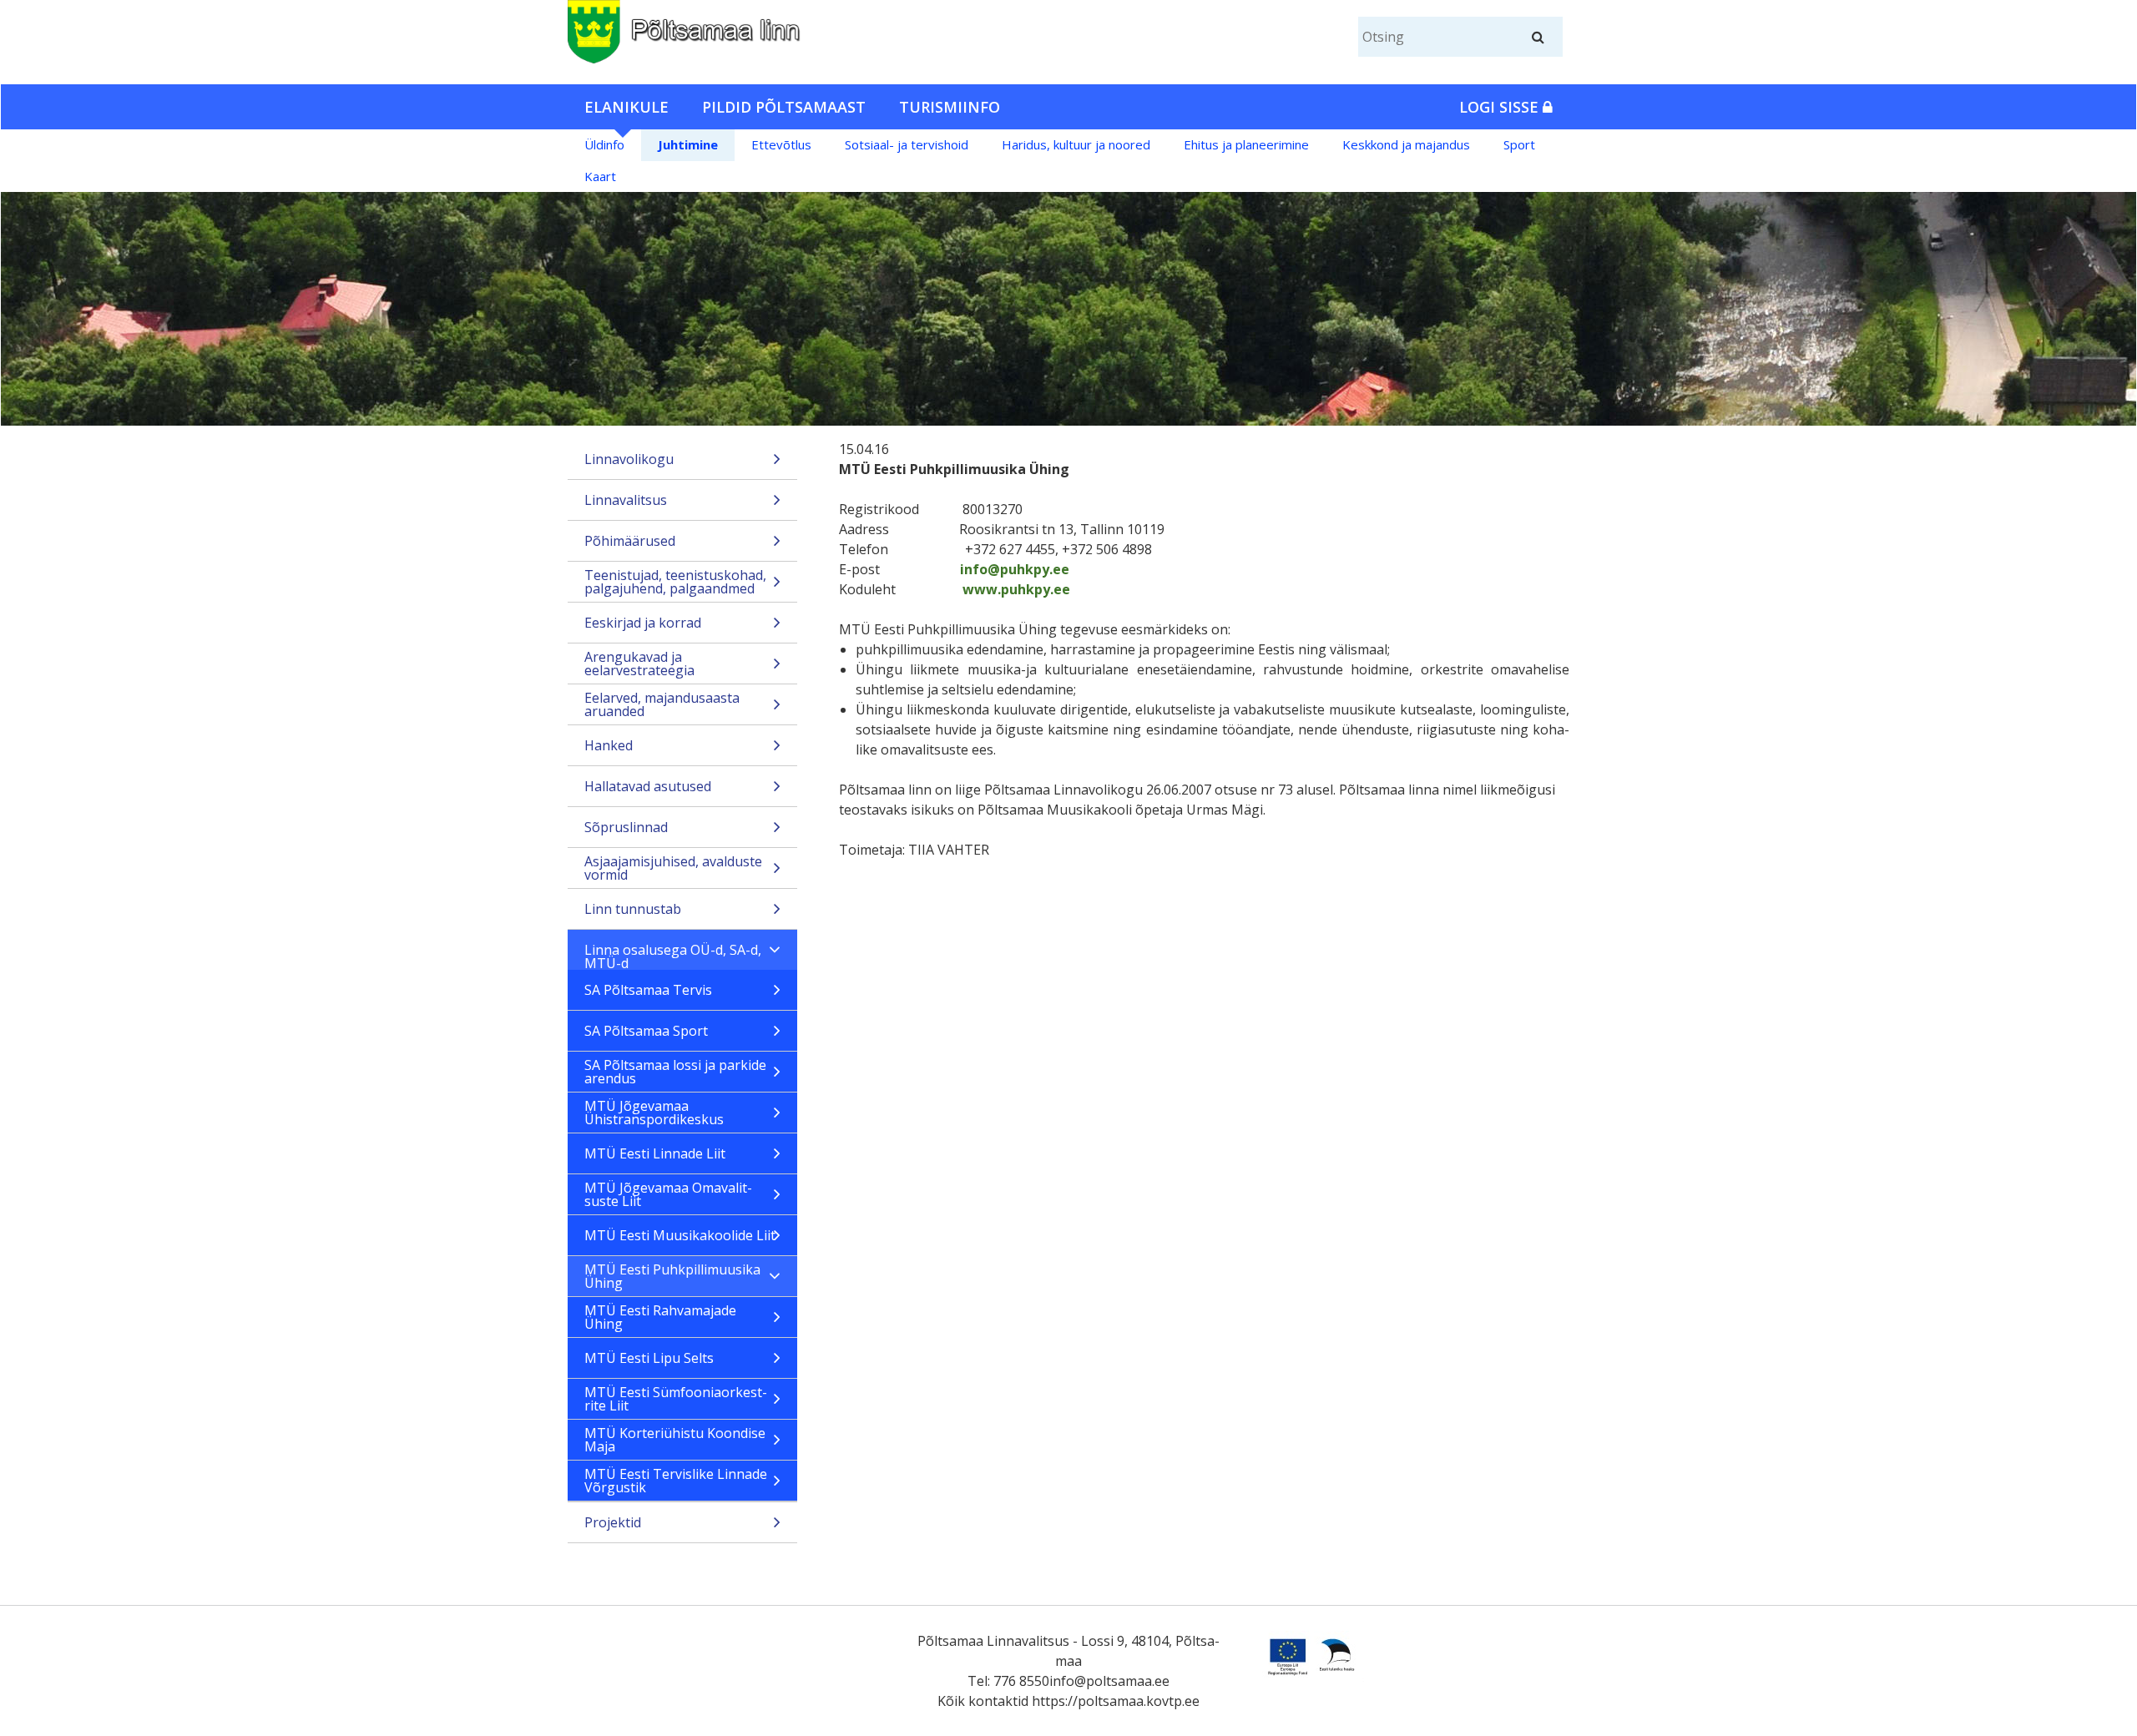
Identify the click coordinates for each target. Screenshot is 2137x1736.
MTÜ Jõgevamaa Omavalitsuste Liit (668, 1194)
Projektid (613, 1522)
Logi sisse (1501, 107)
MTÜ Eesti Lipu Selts (649, 1358)
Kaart (600, 176)
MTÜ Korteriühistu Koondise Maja (675, 1440)
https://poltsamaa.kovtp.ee (1116, 1701)
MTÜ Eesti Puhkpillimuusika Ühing (672, 1276)
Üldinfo (604, 144)
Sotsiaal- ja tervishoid (907, 144)
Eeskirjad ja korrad (643, 623)
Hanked (609, 745)
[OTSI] (1538, 37)
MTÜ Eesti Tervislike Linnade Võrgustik (676, 1481)
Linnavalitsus (626, 500)
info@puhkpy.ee (1015, 569)
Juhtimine (688, 144)
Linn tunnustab (633, 909)
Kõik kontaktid (983, 1701)
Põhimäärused (630, 541)
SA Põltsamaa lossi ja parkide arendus (675, 1072)
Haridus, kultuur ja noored (1076, 144)
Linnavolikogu (629, 459)
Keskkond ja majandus (1406, 144)
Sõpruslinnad (626, 827)
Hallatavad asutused (648, 786)
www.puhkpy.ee (1016, 589)
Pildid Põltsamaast (784, 107)
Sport (1519, 144)
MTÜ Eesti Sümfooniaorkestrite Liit (676, 1399)
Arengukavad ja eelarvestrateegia (639, 664)
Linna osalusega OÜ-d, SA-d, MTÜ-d (673, 955)
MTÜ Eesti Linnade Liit (655, 1153)
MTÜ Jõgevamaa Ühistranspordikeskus (654, 1113)
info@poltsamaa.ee (1109, 1681)
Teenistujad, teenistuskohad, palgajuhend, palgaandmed (675, 582)
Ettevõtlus (781, 144)
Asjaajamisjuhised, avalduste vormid (673, 868)
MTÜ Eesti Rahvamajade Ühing (660, 1317)
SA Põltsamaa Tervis (648, 990)
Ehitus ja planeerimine (1246, 144)
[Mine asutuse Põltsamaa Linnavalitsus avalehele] (729, 28)
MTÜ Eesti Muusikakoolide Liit (680, 1235)
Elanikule (626, 107)
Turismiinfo (950, 107)
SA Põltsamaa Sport (646, 1031)
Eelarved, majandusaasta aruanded (662, 704)
